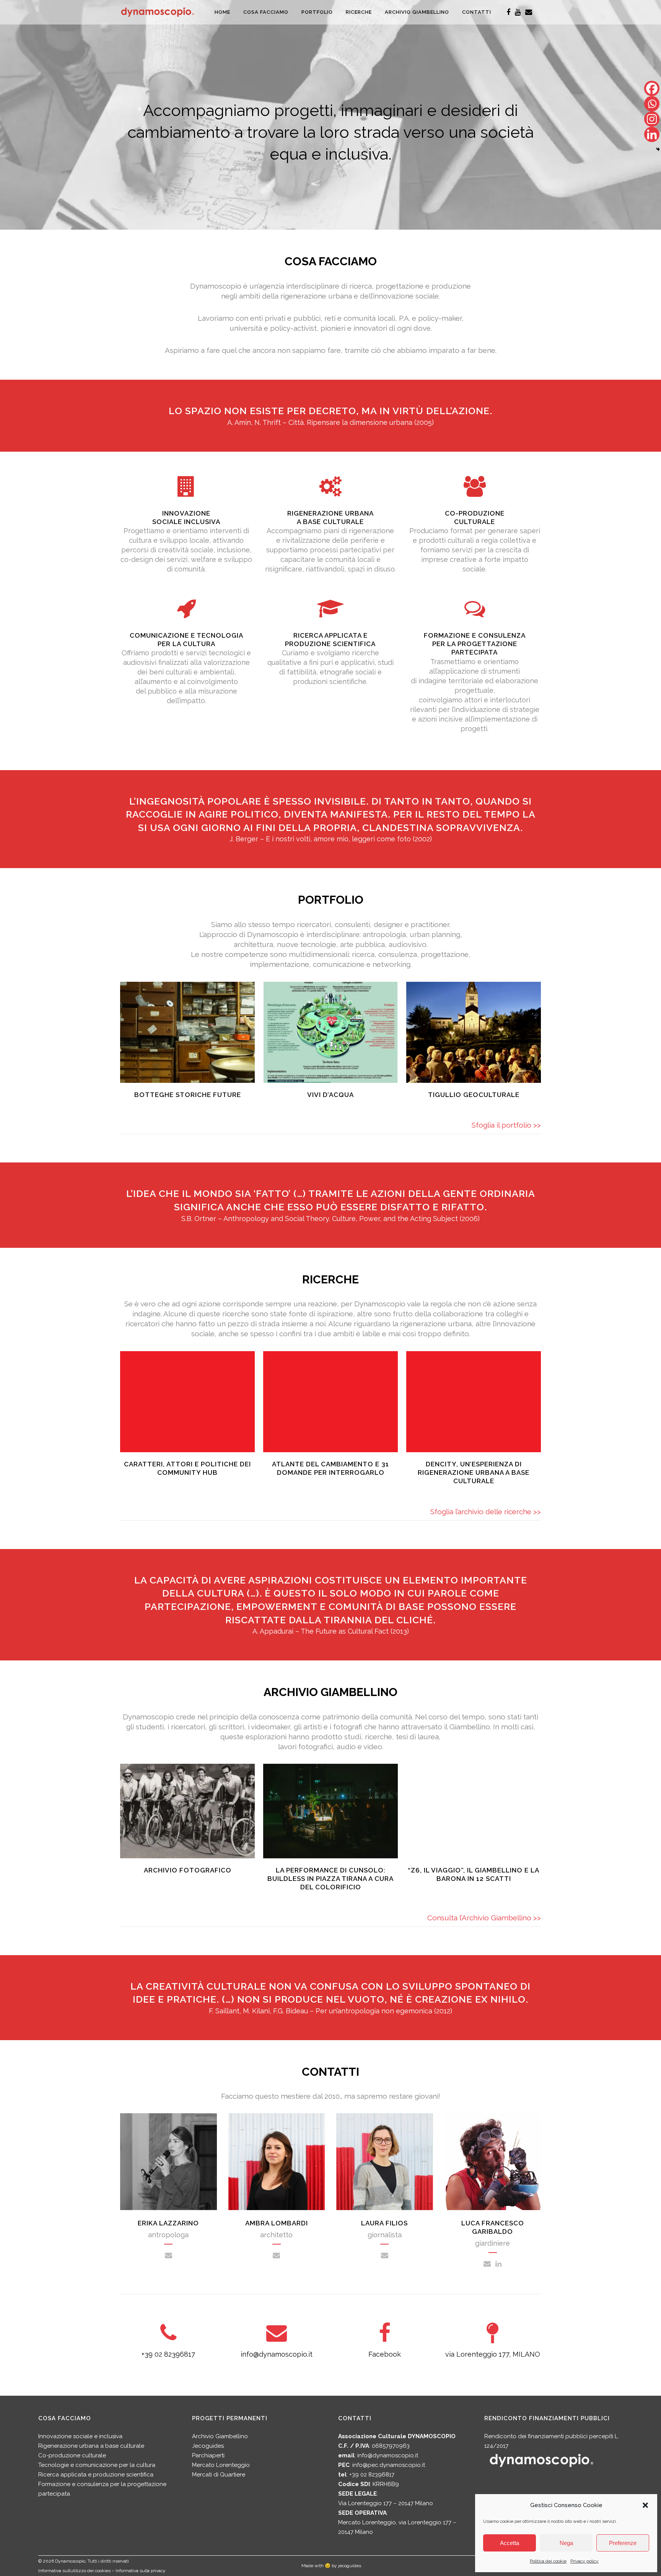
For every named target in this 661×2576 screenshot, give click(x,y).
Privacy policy (584, 2561)
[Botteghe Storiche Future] (187, 1032)
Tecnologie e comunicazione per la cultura (97, 2465)
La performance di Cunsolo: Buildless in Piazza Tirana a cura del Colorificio (330, 1879)
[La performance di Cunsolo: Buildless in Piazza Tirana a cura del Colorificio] (330, 1811)
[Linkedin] (652, 134)
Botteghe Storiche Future (188, 1095)
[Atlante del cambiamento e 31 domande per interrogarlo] (330, 1402)
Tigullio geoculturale (474, 1095)
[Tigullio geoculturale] (474, 1032)
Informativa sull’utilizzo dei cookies (74, 2571)
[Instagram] (652, 119)
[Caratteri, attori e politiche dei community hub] (187, 1402)
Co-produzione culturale (72, 2455)
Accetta (510, 2543)
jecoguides (350, 2566)
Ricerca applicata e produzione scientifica (96, 2475)
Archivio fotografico (188, 1870)
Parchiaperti (208, 2455)
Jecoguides (208, 2446)
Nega (566, 2543)
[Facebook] (652, 88)
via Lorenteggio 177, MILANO (493, 2354)
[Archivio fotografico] (187, 1811)
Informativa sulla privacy (141, 2571)
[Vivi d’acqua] (330, 1032)
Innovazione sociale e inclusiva (80, 2436)
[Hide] (658, 149)
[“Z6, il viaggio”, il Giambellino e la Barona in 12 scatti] (474, 1811)
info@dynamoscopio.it (277, 2354)
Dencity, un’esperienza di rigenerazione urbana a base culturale (474, 1472)
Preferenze (623, 2543)
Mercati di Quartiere (219, 2475)
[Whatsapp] (652, 104)
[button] (645, 2505)
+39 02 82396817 (168, 2354)
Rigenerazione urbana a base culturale (91, 2446)
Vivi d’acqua (330, 1095)
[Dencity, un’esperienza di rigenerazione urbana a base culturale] (474, 1402)
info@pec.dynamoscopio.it (389, 2465)
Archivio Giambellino (220, 2436)
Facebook (385, 2354)
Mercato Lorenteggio (221, 2465)
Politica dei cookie (548, 2561)
